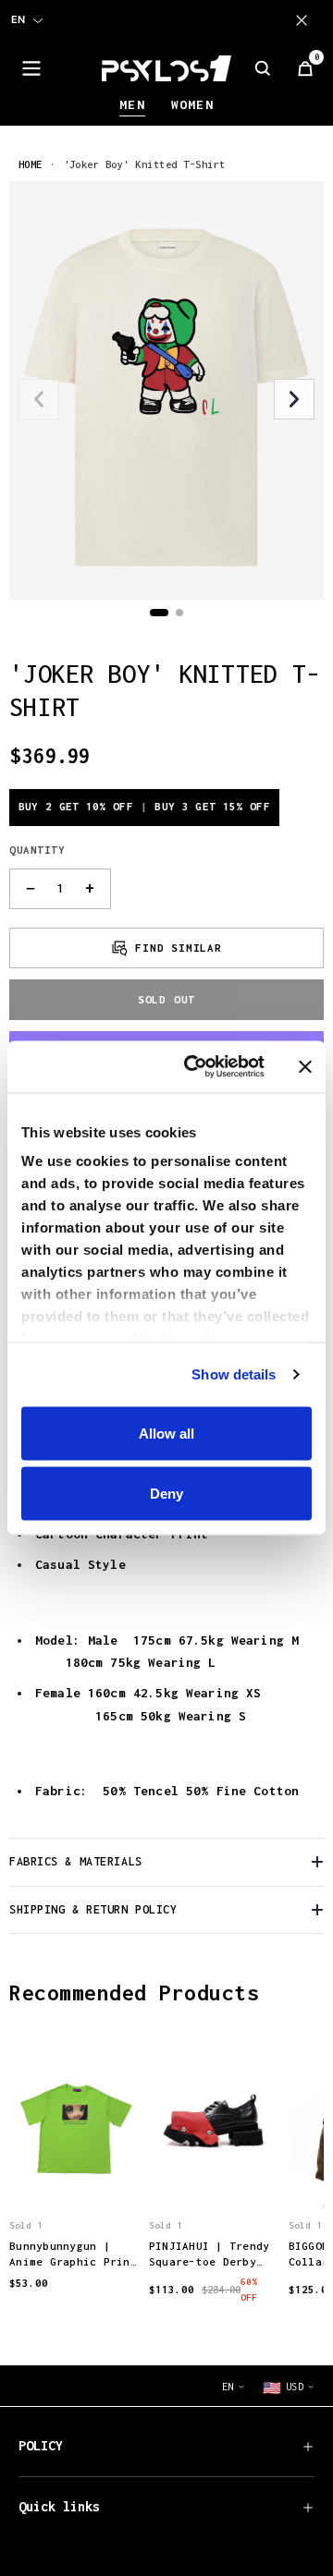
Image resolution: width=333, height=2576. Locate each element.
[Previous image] (39, 399)
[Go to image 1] (159, 613)
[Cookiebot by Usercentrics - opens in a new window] (195, 1067)
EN (18, 19)
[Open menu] (31, 68)
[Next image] (294, 399)
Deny (166, 1494)
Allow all (166, 1433)
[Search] (263, 68)
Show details (234, 1374)
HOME (31, 164)
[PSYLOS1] (166, 68)
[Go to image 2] (179, 613)
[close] (305, 20)
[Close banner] (305, 1066)
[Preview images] (73, 2175)
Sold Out (166, 999)
